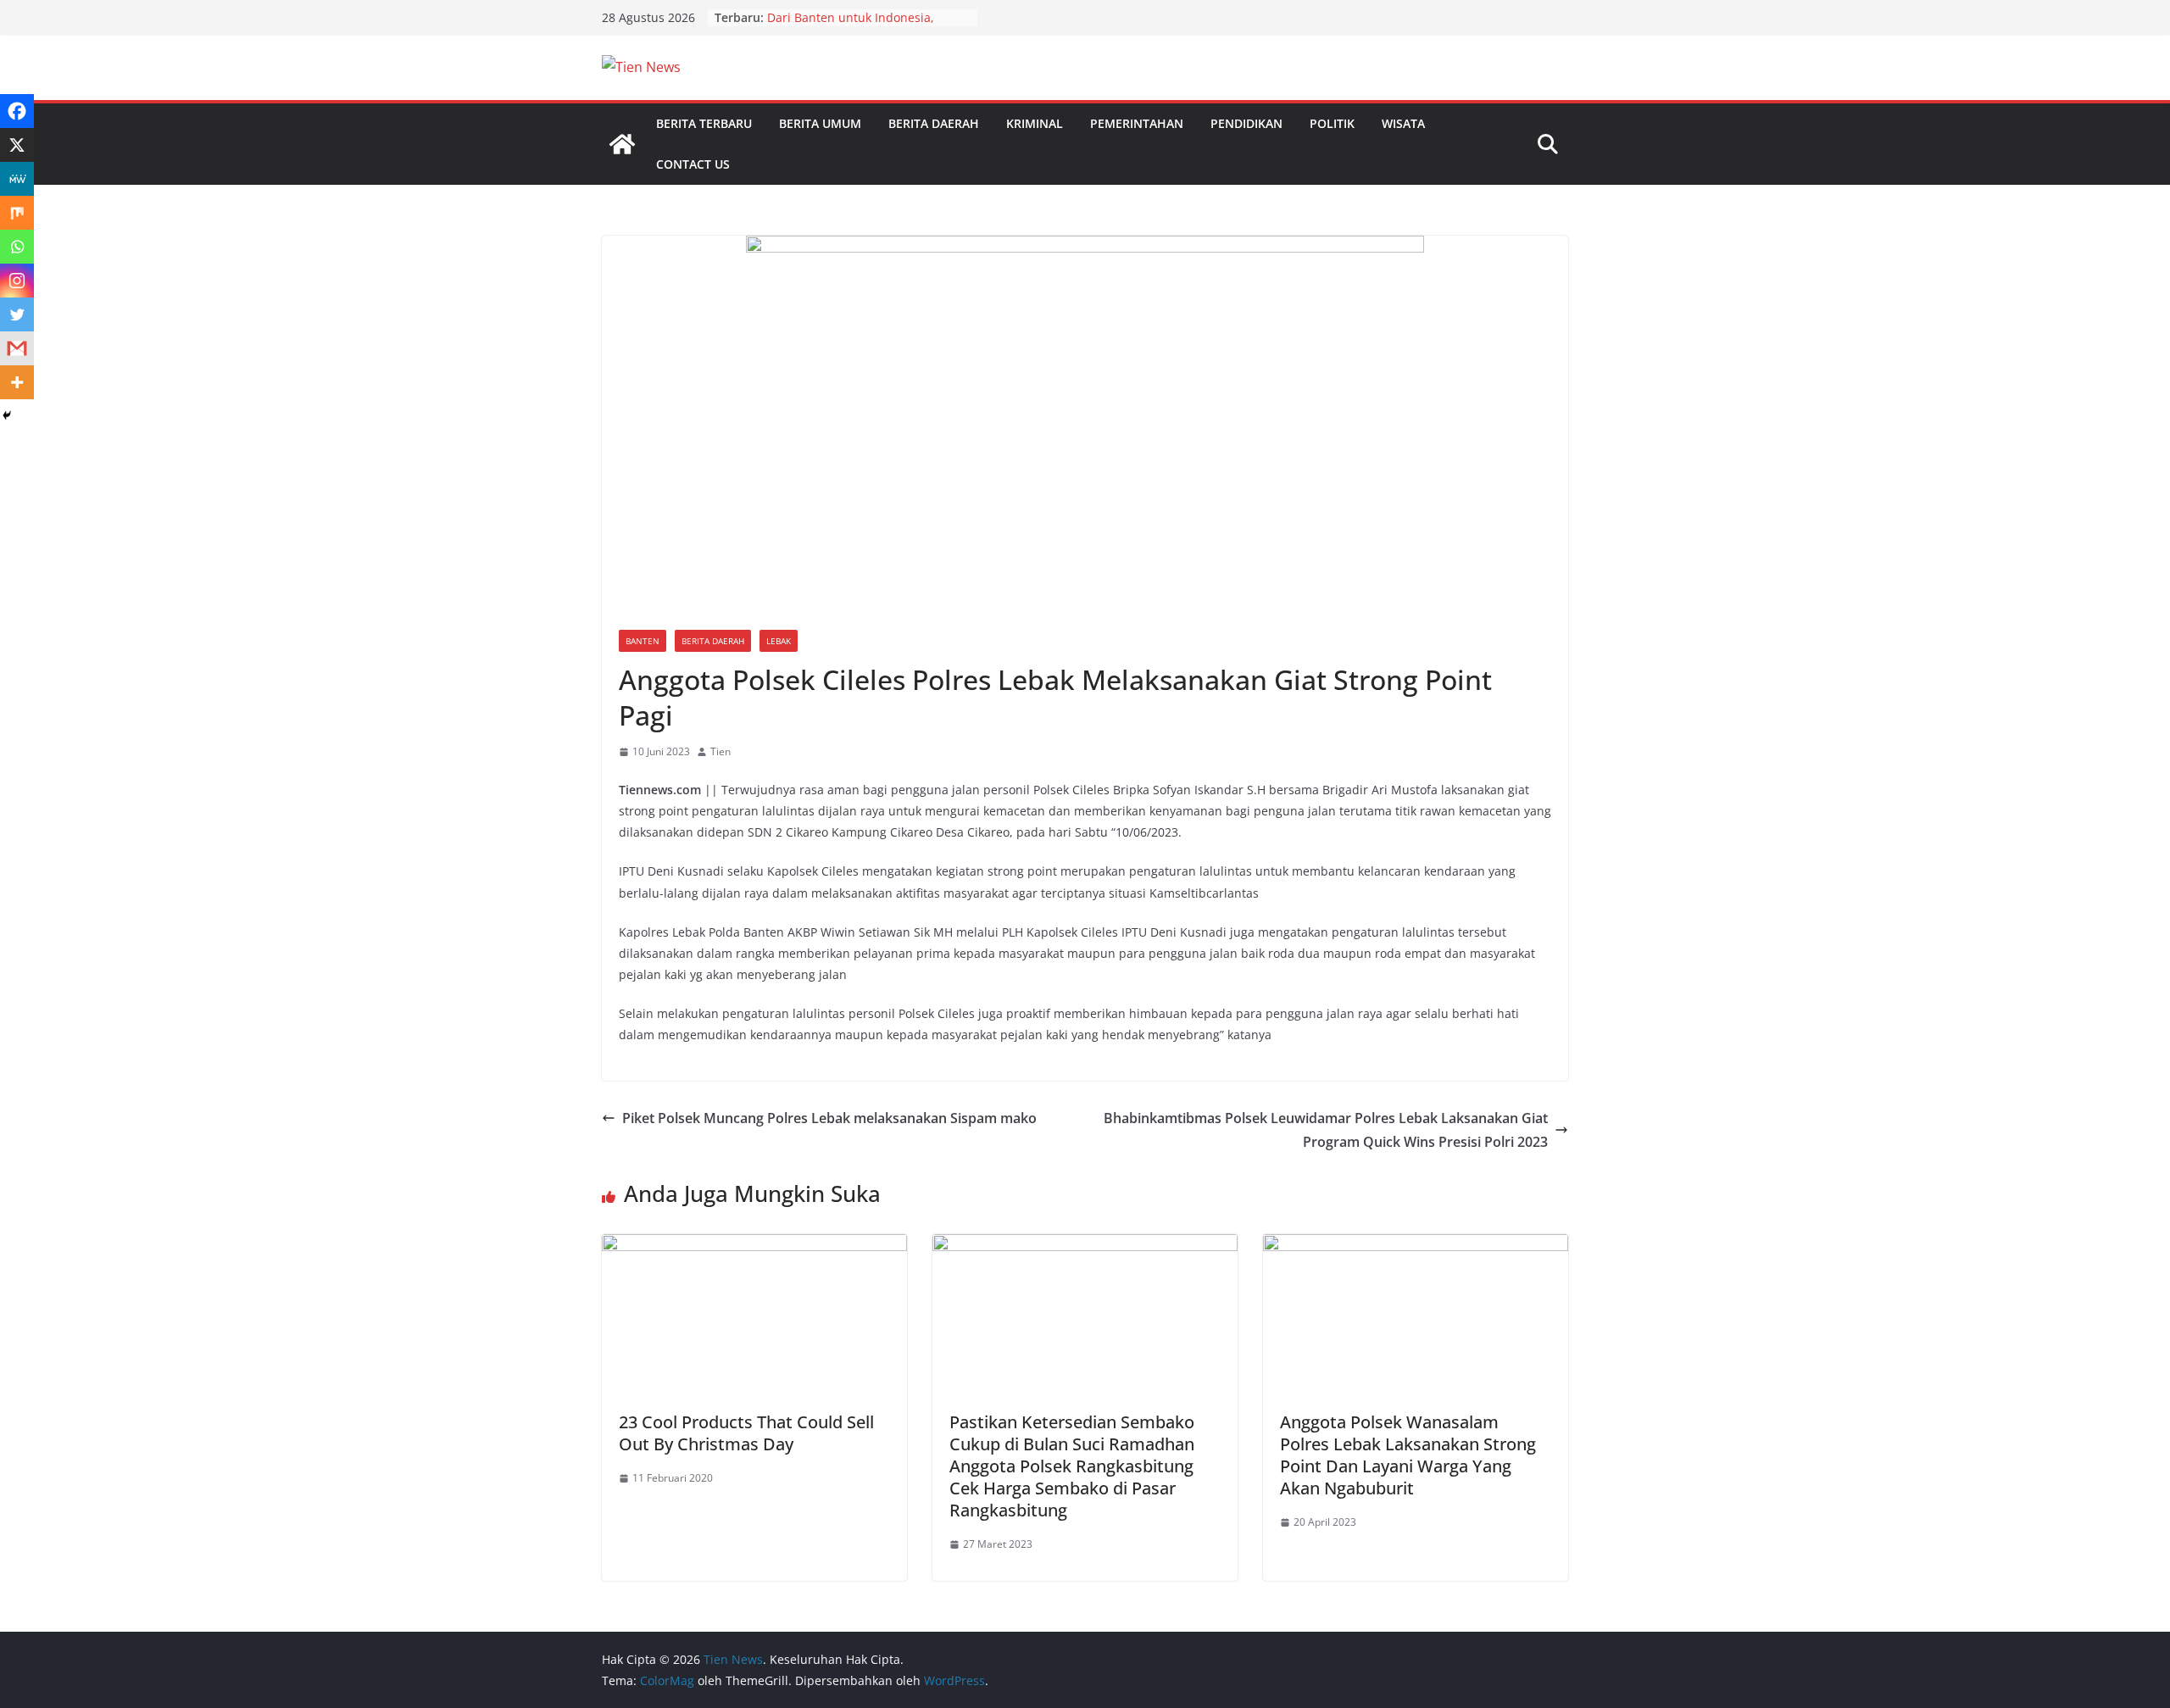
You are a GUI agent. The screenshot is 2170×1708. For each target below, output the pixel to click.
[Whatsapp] (17, 247)
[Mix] (17, 213)
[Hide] (7, 415)
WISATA (1403, 123)
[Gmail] (17, 348)
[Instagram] (17, 281)
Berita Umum (820, 123)
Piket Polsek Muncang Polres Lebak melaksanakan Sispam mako (829, 1118)
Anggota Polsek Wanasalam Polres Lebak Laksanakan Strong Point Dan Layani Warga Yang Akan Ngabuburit (1408, 1455)
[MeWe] (17, 179)
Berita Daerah (934, 123)
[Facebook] (17, 111)
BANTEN (643, 641)
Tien (721, 751)
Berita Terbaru (704, 123)
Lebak (779, 641)
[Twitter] (17, 314)
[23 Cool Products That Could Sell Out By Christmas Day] (754, 1246)
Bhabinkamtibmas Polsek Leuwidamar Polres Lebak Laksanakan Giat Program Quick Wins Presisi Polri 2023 (1326, 1130)
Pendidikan (1246, 123)
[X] (17, 145)
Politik (1332, 123)
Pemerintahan (1137, 123)
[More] (17, 382)
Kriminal (1035, 123)
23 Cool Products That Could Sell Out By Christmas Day (746, 1433)
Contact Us (693, 164)
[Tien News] (622, 144)
